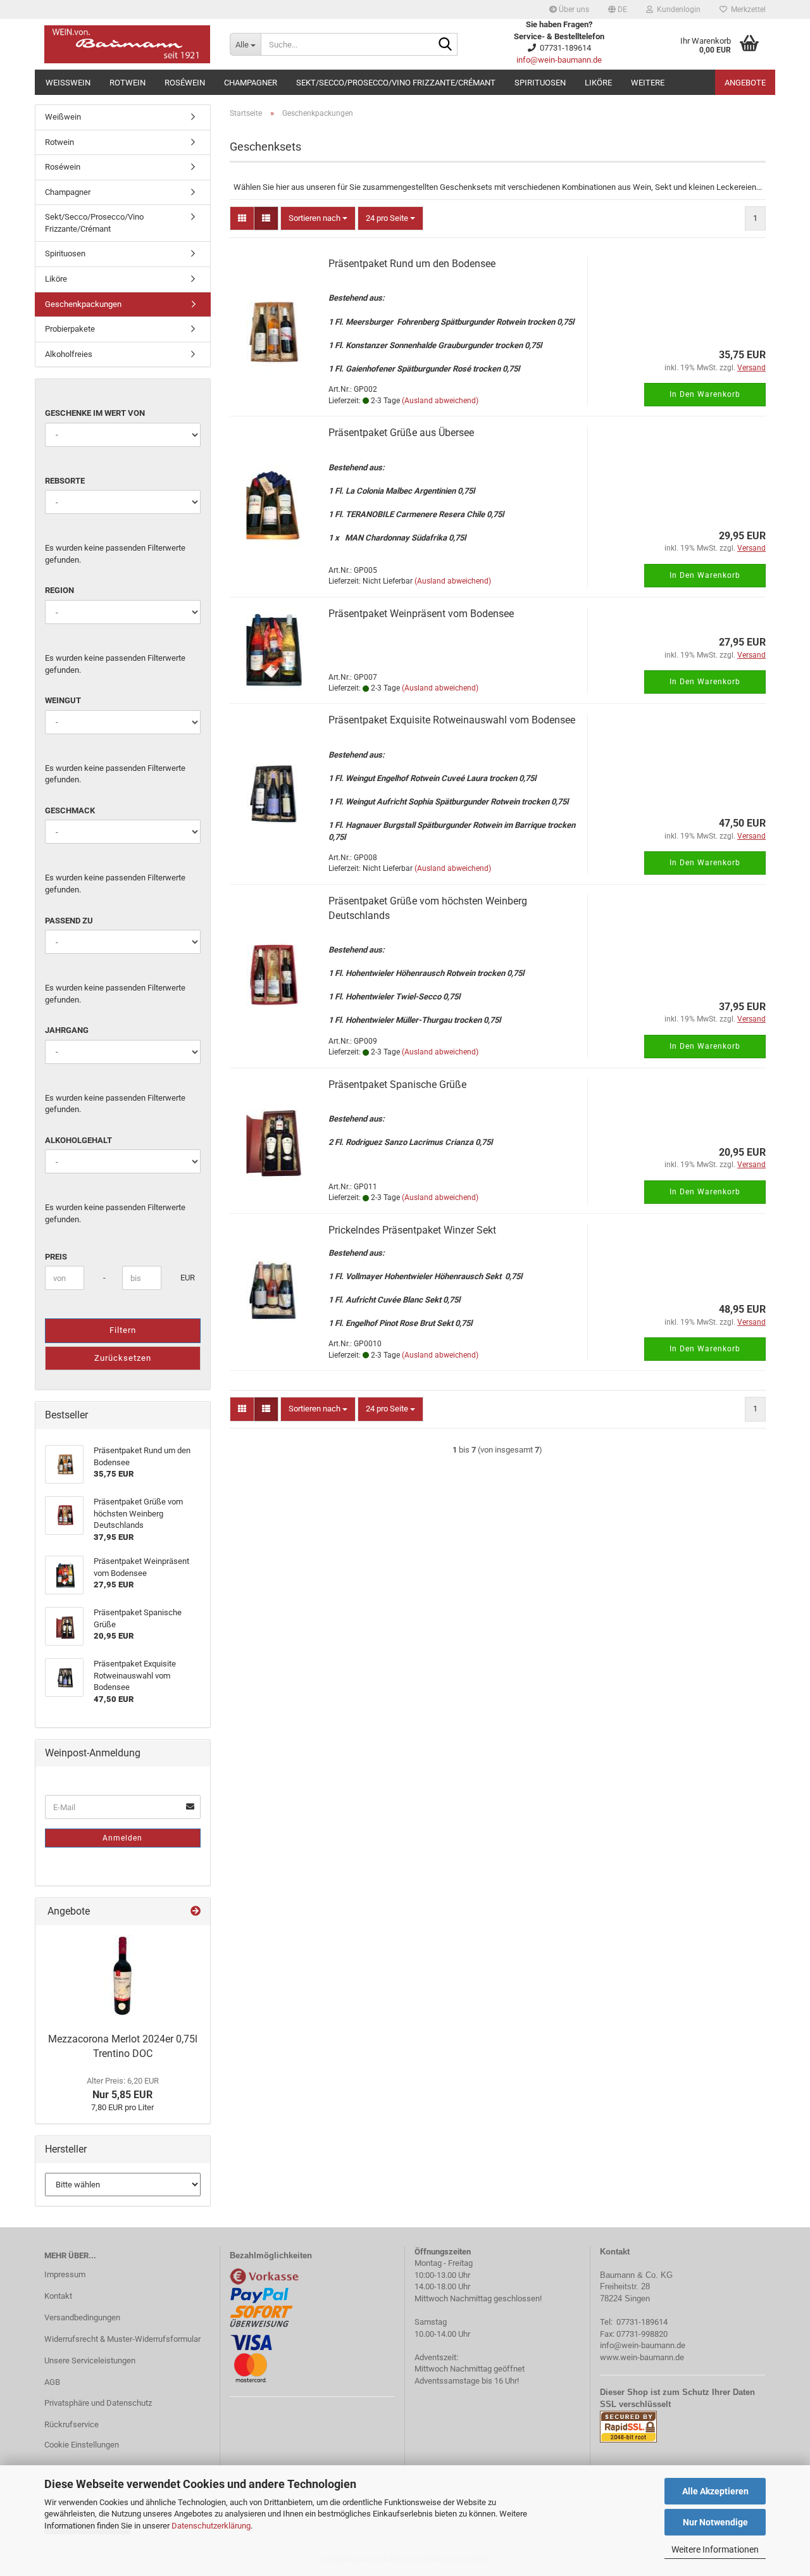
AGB (52, 2382)
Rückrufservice (72, 2424)
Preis (56, 1257)
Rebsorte (65, 481)
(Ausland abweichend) (440, 401)
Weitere (648, 83)
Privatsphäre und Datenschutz (98, 2403)
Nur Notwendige (715, 2522)
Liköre (598, 83)
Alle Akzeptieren (715, 2491)
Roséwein (185, 83)
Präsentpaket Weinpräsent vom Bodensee (421, 614)
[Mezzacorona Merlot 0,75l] (122, 1976)
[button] (618, 9)
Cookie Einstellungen (82, 2445)
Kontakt (58, 2296)
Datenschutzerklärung (211, 2526)
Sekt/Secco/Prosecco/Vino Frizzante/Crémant (396, 83)
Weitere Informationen (715, 2549)
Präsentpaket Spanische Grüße (397, 1085)
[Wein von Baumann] (128, 44)
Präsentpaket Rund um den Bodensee (412, 264)
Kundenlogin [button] (677, 9)
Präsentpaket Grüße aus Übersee (401, 433)
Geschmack (70, 810)
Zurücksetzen (123, 1358)
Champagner (251, 83)
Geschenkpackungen (83, 304)
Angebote (745, 83)
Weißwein (68, 83)
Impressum (65, 2274)
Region (59, 590)
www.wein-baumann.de (642, 2357)
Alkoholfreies (69, 354)
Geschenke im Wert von (95, 413)
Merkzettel (746, 9)
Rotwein (128, 83)
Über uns (573, 9)
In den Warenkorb (705, 394)
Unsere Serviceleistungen (90, 2360)
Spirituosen (540, 83)
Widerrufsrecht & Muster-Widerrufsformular (122, 2339)
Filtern (123, 1330)
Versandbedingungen (82, 2317)
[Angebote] (196, 1912)
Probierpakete (70, 329)
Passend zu (69, 921)
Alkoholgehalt (78, 1140)
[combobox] (318, 219)
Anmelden (122, 1838)
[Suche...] (445, 45)
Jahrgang (67, 1030)
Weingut (63, 700)
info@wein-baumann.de (559, 60)
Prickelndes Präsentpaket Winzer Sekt (412, 1230)
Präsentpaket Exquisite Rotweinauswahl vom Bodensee (452, 720)
